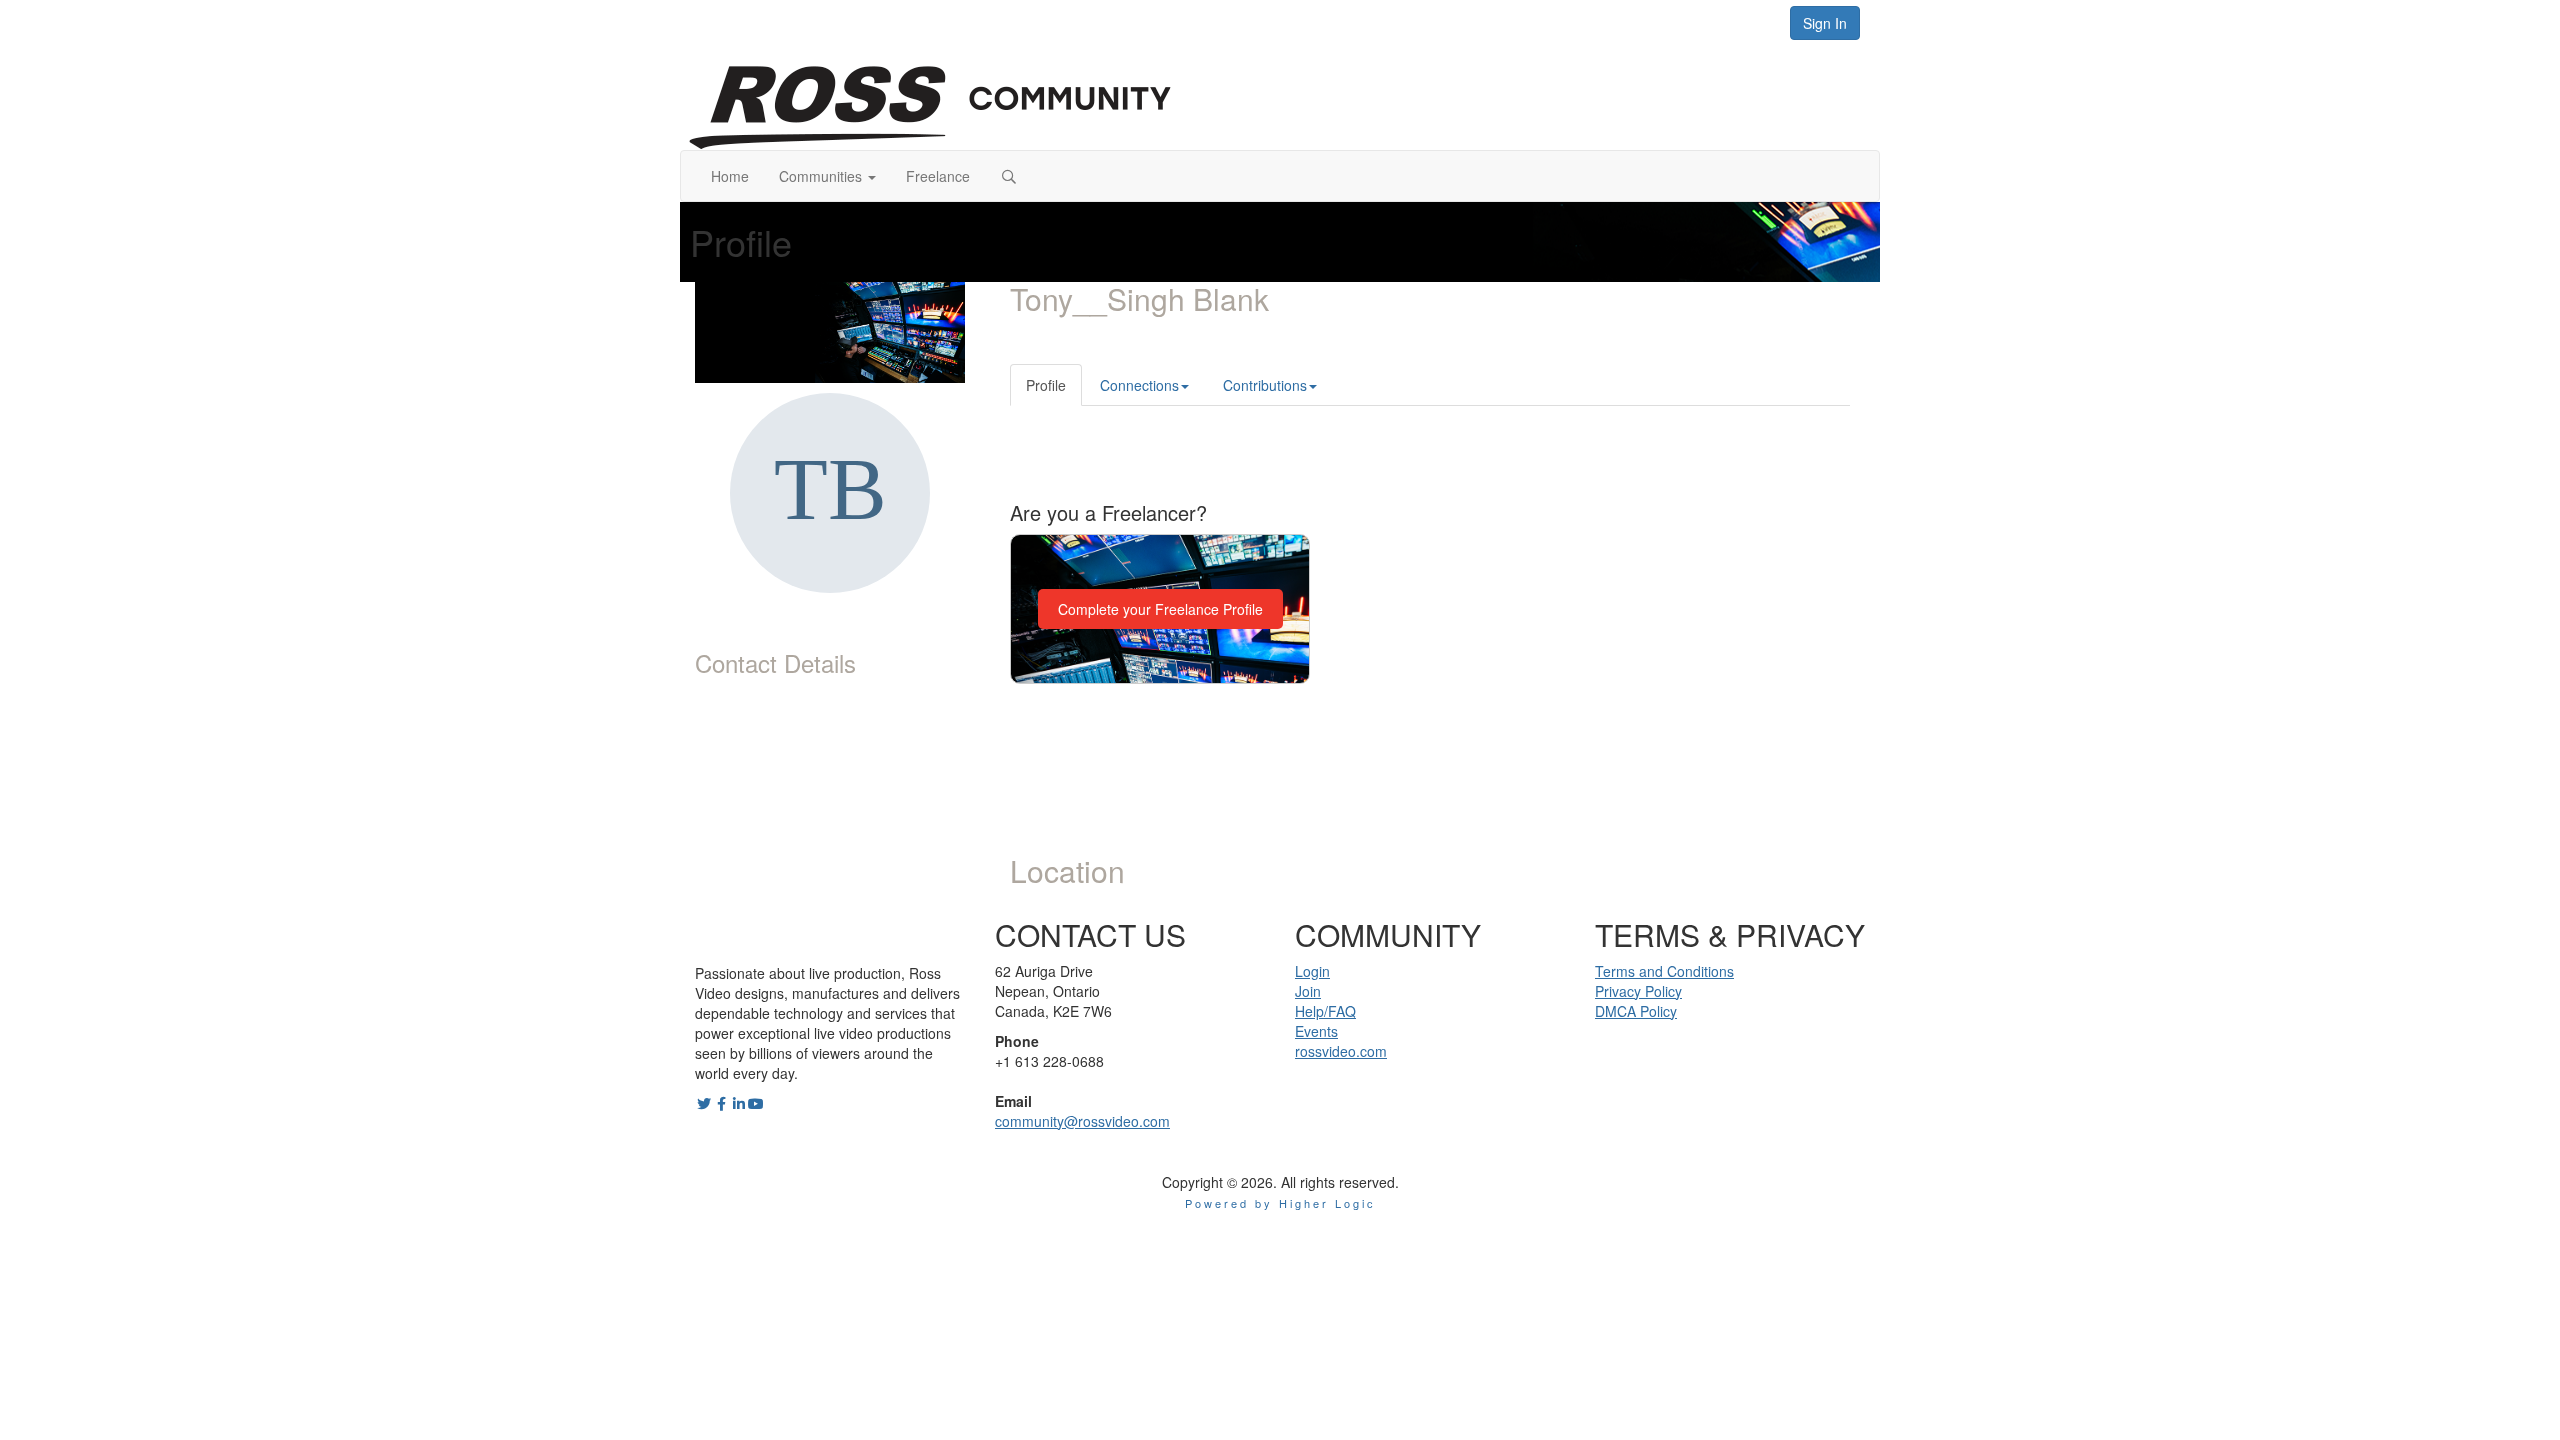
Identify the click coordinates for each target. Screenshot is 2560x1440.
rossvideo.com (1341, 1051)
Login (1312, 971)
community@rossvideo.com (1082, 1121)
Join (1308, 991)
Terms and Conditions (1664, 971)
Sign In (1825, 23)
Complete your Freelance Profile (1160, 609)
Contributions (1265, 385)
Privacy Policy (1638, 991)
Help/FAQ (1325, 1011)
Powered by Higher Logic (1280, 1203)
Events (1316, 1031)
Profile (1046, 385)
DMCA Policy (1636, 1011)
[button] (827, 176)
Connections (1139, 385)
